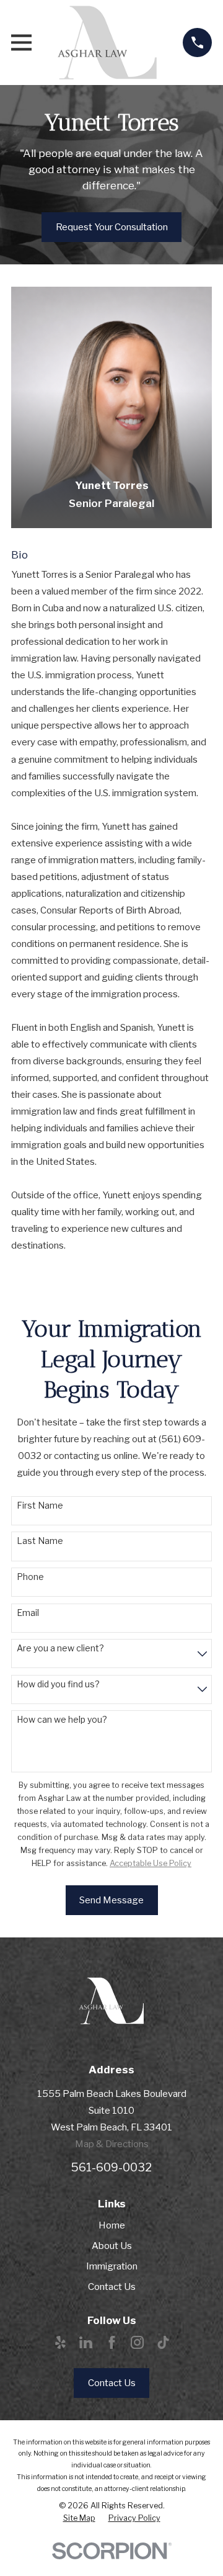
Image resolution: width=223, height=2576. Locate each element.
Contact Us (112, 2287)
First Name (40, 1506)
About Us (112, 2246)
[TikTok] (163, 2342)
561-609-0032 (111, 2167)
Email (28, 1613)
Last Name (40, 1541)
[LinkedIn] (86, 2342)
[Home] (107, 43)
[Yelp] (60, 2342)
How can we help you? (62, 1720)
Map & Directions (112, 2144)
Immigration (112, 2266)
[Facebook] (112, 2342)
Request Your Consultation (112, 227)
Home (112, 2225)
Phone (30, 1577)
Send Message (111, 1900)
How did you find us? (58, 1684)
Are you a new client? (60, 1648)
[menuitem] (79, 2518)
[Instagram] (137, 2342)
